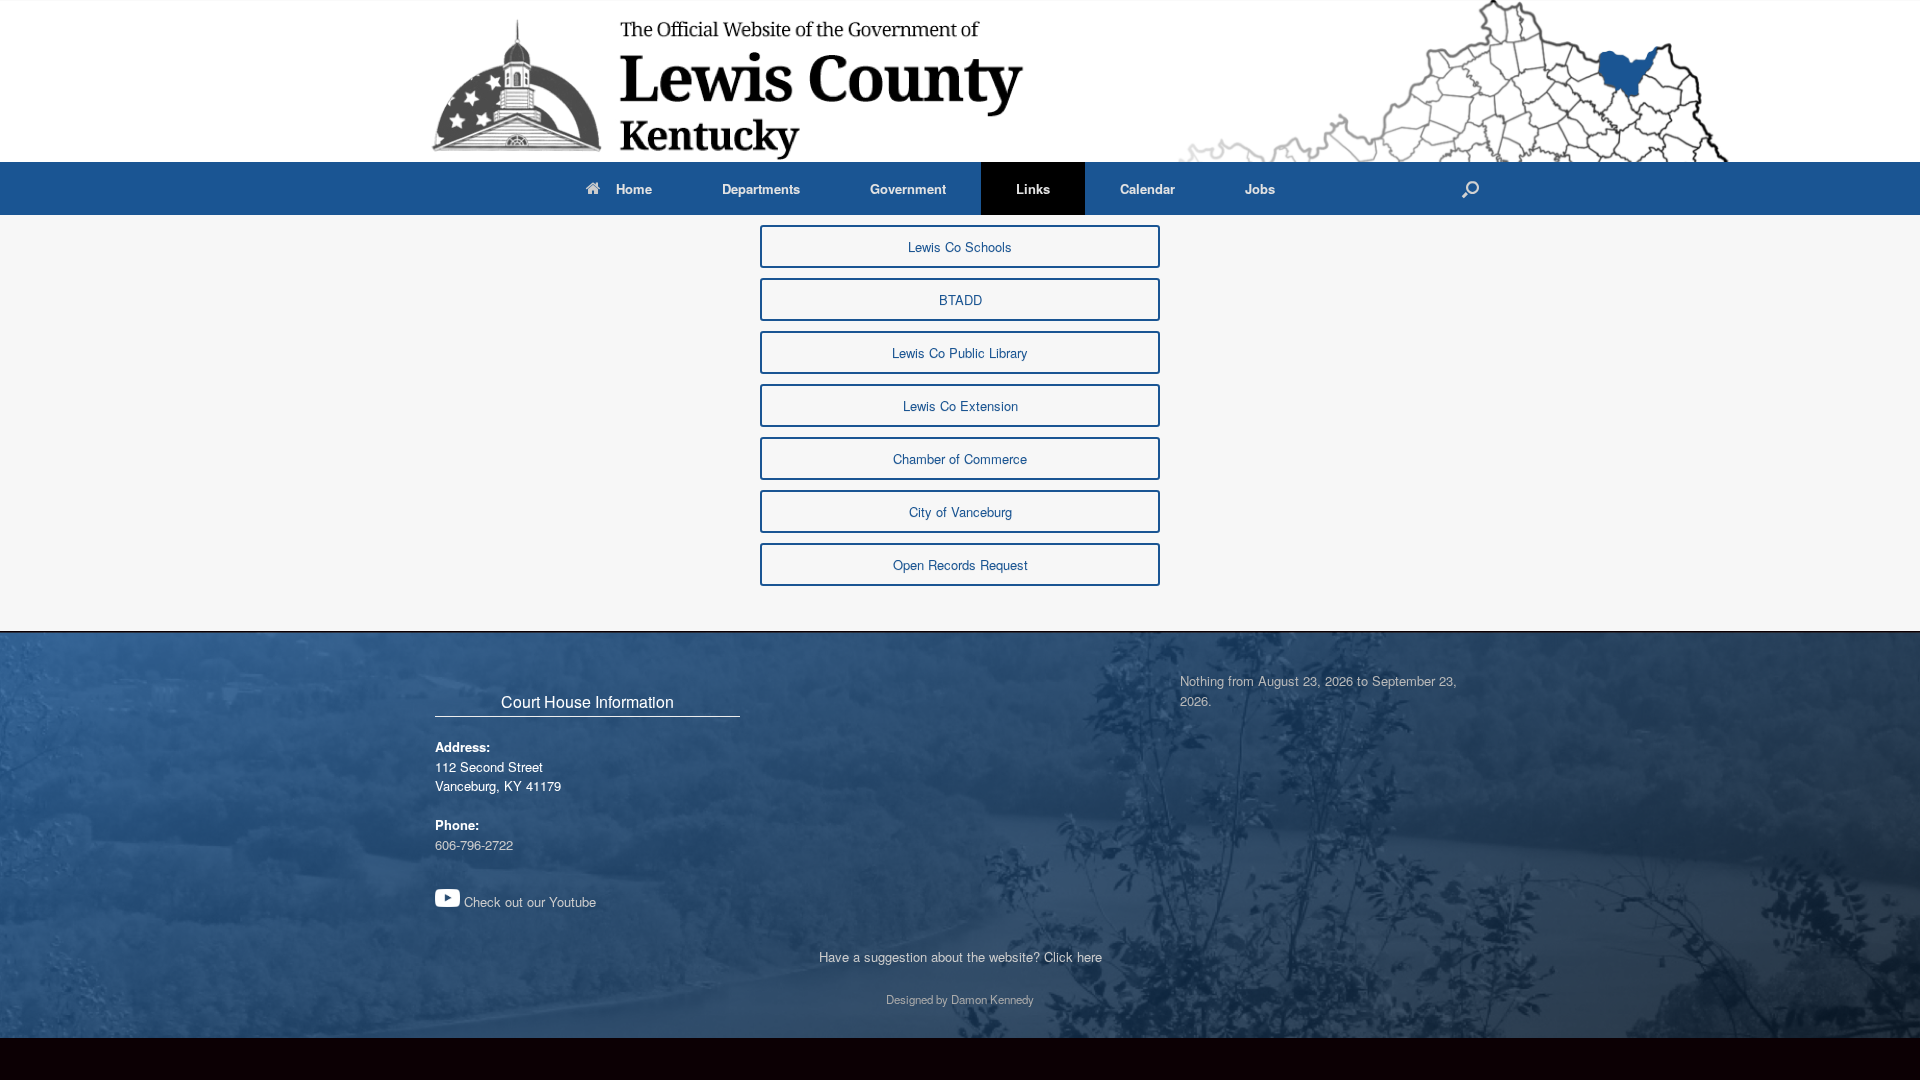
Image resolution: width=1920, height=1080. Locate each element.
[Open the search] (1470, 188)
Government (908, 188)
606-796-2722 (474, 844)
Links (1033, 188)
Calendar (1147, 188)
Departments (761, 188)
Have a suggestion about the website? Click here (960, 956)
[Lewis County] (729, 81)
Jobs (1260, 188)
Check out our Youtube (528, 901)
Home (634, 188)
